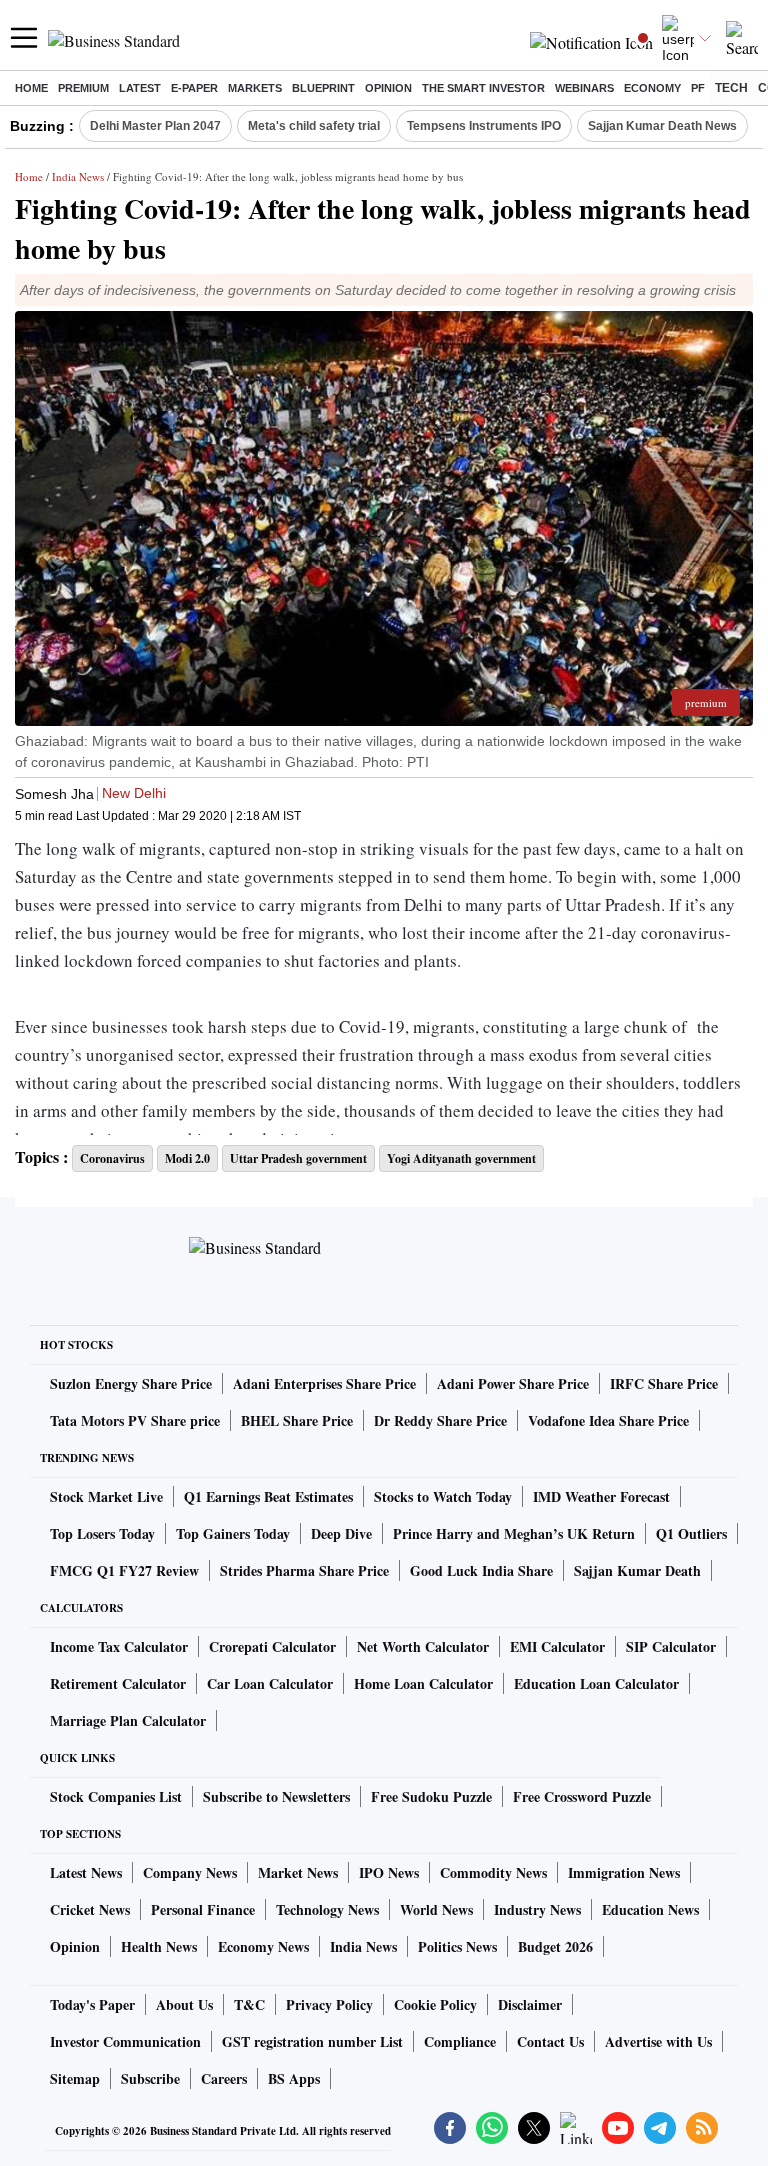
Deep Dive (341, 1533)
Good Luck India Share (481, 1570)
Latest (140, 88)
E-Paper (194, 88)
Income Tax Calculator (119, 1646)
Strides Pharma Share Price (304, 1570)
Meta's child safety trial (314, 126)
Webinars (584, 88)
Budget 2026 (555, 1946)
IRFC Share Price (664, 1383)
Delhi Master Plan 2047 (155, 126)
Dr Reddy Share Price (440, 1420)
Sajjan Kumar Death (637, 1570)
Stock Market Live (106, 1496)
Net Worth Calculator (423, 1646)
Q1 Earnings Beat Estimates (268, 1496)
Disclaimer (530, 2004)
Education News (650, 1909)
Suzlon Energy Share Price (131, 1383)
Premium (83, 88)
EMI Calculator (557, 1646)
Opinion (388, 88)
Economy (652, 88)
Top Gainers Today (233, 1533)
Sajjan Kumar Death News (662, 126)
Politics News (457, 1946)
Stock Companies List (116, 1796)
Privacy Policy (329, 2004)
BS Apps (294, 2078)
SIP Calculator (671, 1646)
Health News (159, 1946)
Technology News (327, 1909)
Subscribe (150, 2078)
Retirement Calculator (118, 1683)
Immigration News (624, 1872)
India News (78, 176)
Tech (731, 88)
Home (31, 88)
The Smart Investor (483, 88)
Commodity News (493, 1872)
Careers (224, 2078)
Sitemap (75, 2078)
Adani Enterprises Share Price (324, 1383)
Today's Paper (92, 2004)
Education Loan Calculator (596, 1683)
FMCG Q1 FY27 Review (124, 1570)
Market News (298, 1872)
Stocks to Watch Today (443, 1496)
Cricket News (90, 1909)
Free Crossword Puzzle (582, 1796)
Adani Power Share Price (513, 1383)
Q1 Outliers (691, 1533)
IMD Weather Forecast (601, 1496)
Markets (255, 88)
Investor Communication (125, 2041)
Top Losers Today (102, 1533)
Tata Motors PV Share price (135, 1420)
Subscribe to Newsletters (276, 1796)
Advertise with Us (658, 2041)
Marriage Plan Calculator (128, 1720)
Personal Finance (203, 1909)
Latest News (86, 1872)
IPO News (389, 1872)
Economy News (263, 1946)
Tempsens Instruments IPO (484, 126)
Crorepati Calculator (272, 1646)
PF (698, 88)
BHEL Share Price (297, 1420)
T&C (249, 2004)
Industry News (537, 1909)
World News (436, 1909)
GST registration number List (312, 2041)
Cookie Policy (435, 2004)
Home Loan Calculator (423, 1683)
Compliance (460, 2041)
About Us (184, 2004)
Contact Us (550, 2041)
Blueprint (323, 88)
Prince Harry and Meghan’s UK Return (514, 1533)
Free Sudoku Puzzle (431, 1796)
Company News (190, 1872)
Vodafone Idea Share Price (608, 1420)
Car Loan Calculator (270, 1683)
